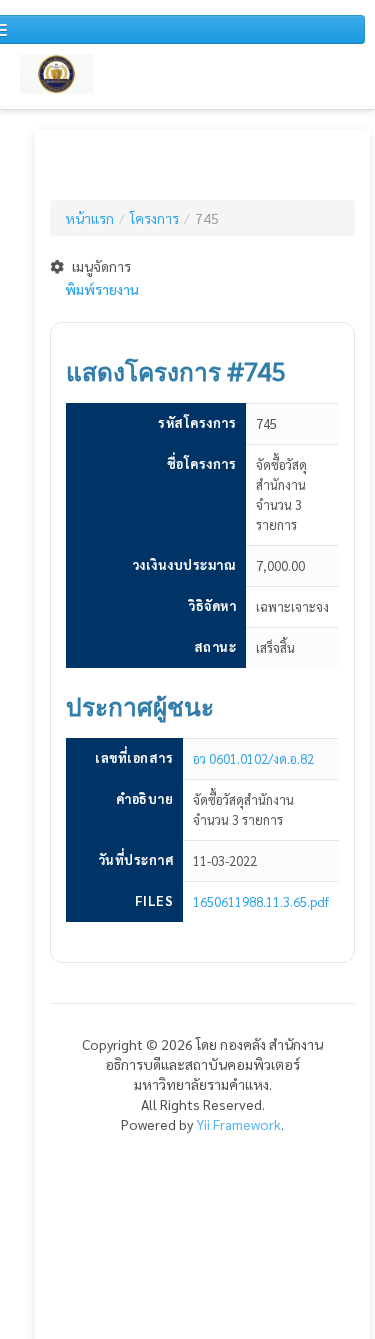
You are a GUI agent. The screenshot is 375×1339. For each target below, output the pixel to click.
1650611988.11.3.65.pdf (261, 901)
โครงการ (154, 218)
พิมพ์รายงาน (102, 289)
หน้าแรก (89, 218)
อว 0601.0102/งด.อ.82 (253, 758)
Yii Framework (238, 1124)
